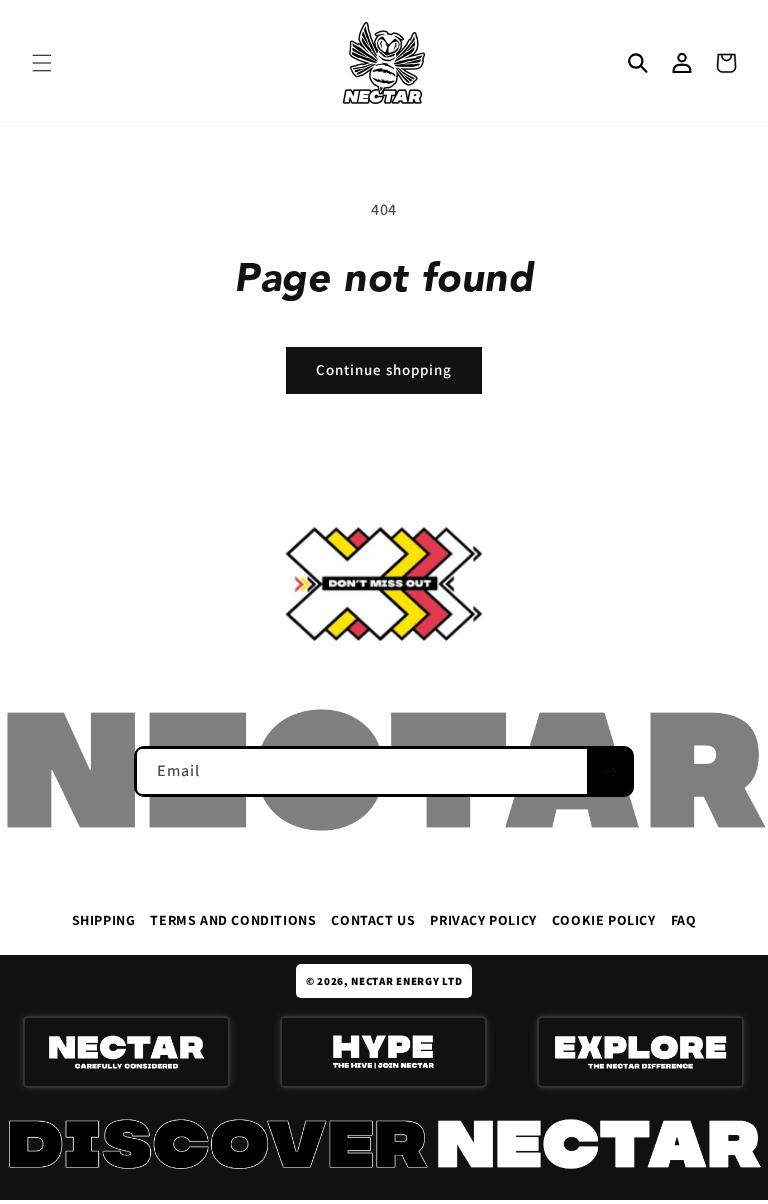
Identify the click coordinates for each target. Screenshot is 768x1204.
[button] (42, 63)
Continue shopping (384, 369)
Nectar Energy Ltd (406, 981)
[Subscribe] (609, 771)
